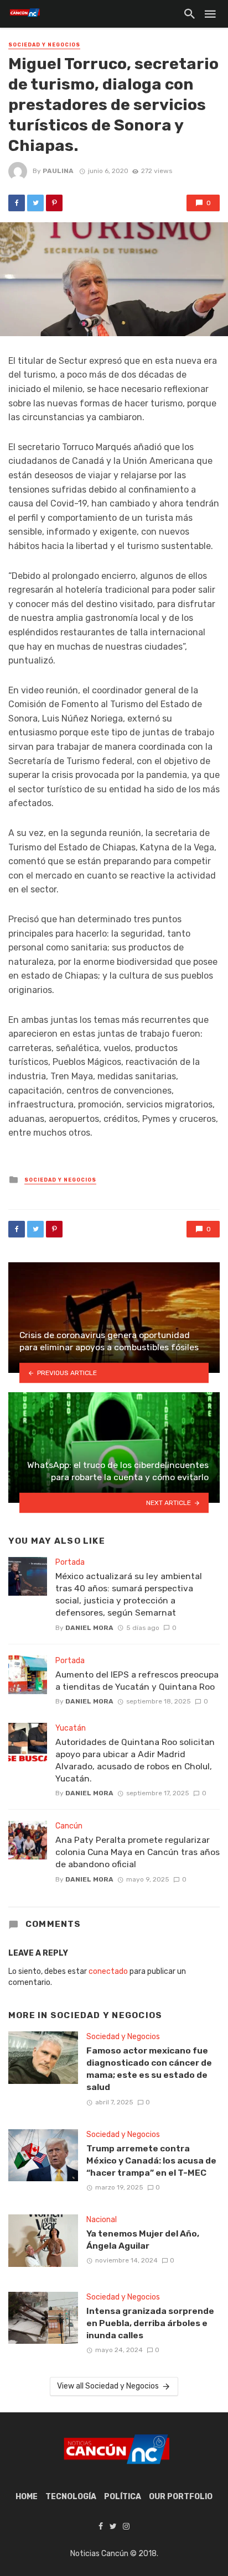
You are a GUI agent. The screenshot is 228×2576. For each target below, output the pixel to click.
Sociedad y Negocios (44, 45)
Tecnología (71, 2497)
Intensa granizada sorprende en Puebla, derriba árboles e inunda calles (150, 2323)
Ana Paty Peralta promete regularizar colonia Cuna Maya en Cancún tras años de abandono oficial (138, 1852)
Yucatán (71, 1728)
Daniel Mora (89, 1628)
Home (27, 2497)
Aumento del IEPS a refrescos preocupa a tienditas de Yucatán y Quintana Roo (137, 1681)
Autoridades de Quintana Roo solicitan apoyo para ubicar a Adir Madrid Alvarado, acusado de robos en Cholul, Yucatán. (135, 1760)
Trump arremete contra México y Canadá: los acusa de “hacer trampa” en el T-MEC (151, 2160)
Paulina (58, 171)
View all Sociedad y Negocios (108, 2386)
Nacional (102, 2220)
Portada (70, 1562)
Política (123, 2497)
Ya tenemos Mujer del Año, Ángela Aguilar (143, 2240)
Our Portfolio (181, 2497)
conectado (108, 1971)
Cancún (69, 1826)
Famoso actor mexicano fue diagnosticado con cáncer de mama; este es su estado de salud (149, 2069)
